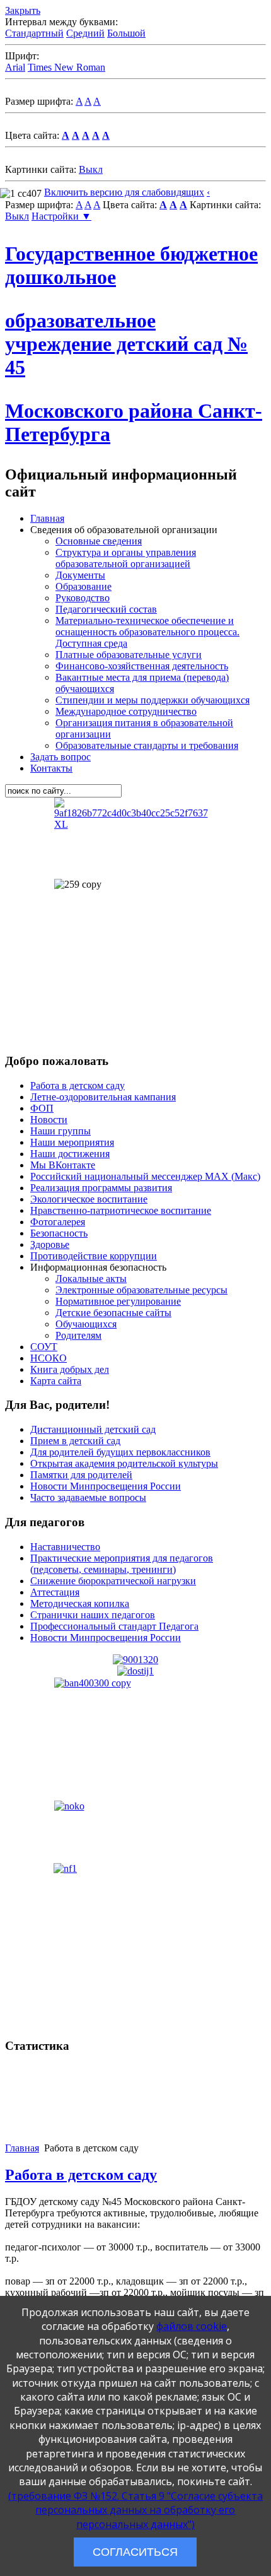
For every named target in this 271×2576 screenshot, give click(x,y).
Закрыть (23, 10)
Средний (85, 33)
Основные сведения (99, 541)
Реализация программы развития (101, 1188)
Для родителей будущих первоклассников (120, 1452)
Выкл (91, 169)
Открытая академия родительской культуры (124, 1463)
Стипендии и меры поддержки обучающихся (153, 700)
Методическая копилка (80, 1603)
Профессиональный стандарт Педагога (114, 1626)
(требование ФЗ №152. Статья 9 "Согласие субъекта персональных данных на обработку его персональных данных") (135, 2510)
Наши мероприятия (72, 1142)
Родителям (78, 1335)
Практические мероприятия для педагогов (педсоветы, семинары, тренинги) (122, 1564)
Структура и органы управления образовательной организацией (126, 558)
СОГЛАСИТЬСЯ (135, 2552)
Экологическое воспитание (89, 1199)
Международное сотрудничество (126, 711)
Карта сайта (56, 1381)
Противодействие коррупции (94, 1256)
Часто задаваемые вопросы (88, 1497)
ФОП (42, 1108)
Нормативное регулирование (118, 1301)
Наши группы (61, 1131)
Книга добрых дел (70, 1369)
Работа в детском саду (78, 1085)
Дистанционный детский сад (93, 1429)
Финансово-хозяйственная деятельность (142, 666)
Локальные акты (91, 1279)
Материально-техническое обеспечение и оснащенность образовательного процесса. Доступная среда (147, 632)
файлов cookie (192, 2326)
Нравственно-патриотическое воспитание (121, 1210)
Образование (84, 586)
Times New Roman (66, 67)
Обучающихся (86, 1324)
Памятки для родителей (81, 1475)
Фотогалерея (58, 1222)
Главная (47, 518)
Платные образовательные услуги (129, 655)
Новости (49, 1120)
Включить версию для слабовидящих (124, 192)
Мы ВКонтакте (63, 1165)
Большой (126, 33)
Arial (15, 67)
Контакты (51, 768)
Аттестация (55, 1592)
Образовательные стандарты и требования (147, 745)
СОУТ (44, 1347)
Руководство (83, 598)
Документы (80, 575)
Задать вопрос (61, 757)
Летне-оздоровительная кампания (103, 1097)
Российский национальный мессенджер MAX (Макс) (145, 1176)
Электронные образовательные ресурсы (141, 1290)
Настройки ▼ (61, 216)
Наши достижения (70, 1154)
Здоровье (50, 1244)
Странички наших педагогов (93, 1615)
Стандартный (34, 33)
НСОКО (49, 1358)
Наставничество (65, 1547)
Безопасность (59, 1233)
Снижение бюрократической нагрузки (113, 1581)
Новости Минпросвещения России (106, 1486)
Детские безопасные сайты (113, 1313)
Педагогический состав (106, 609)
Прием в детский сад (75, 1441)
